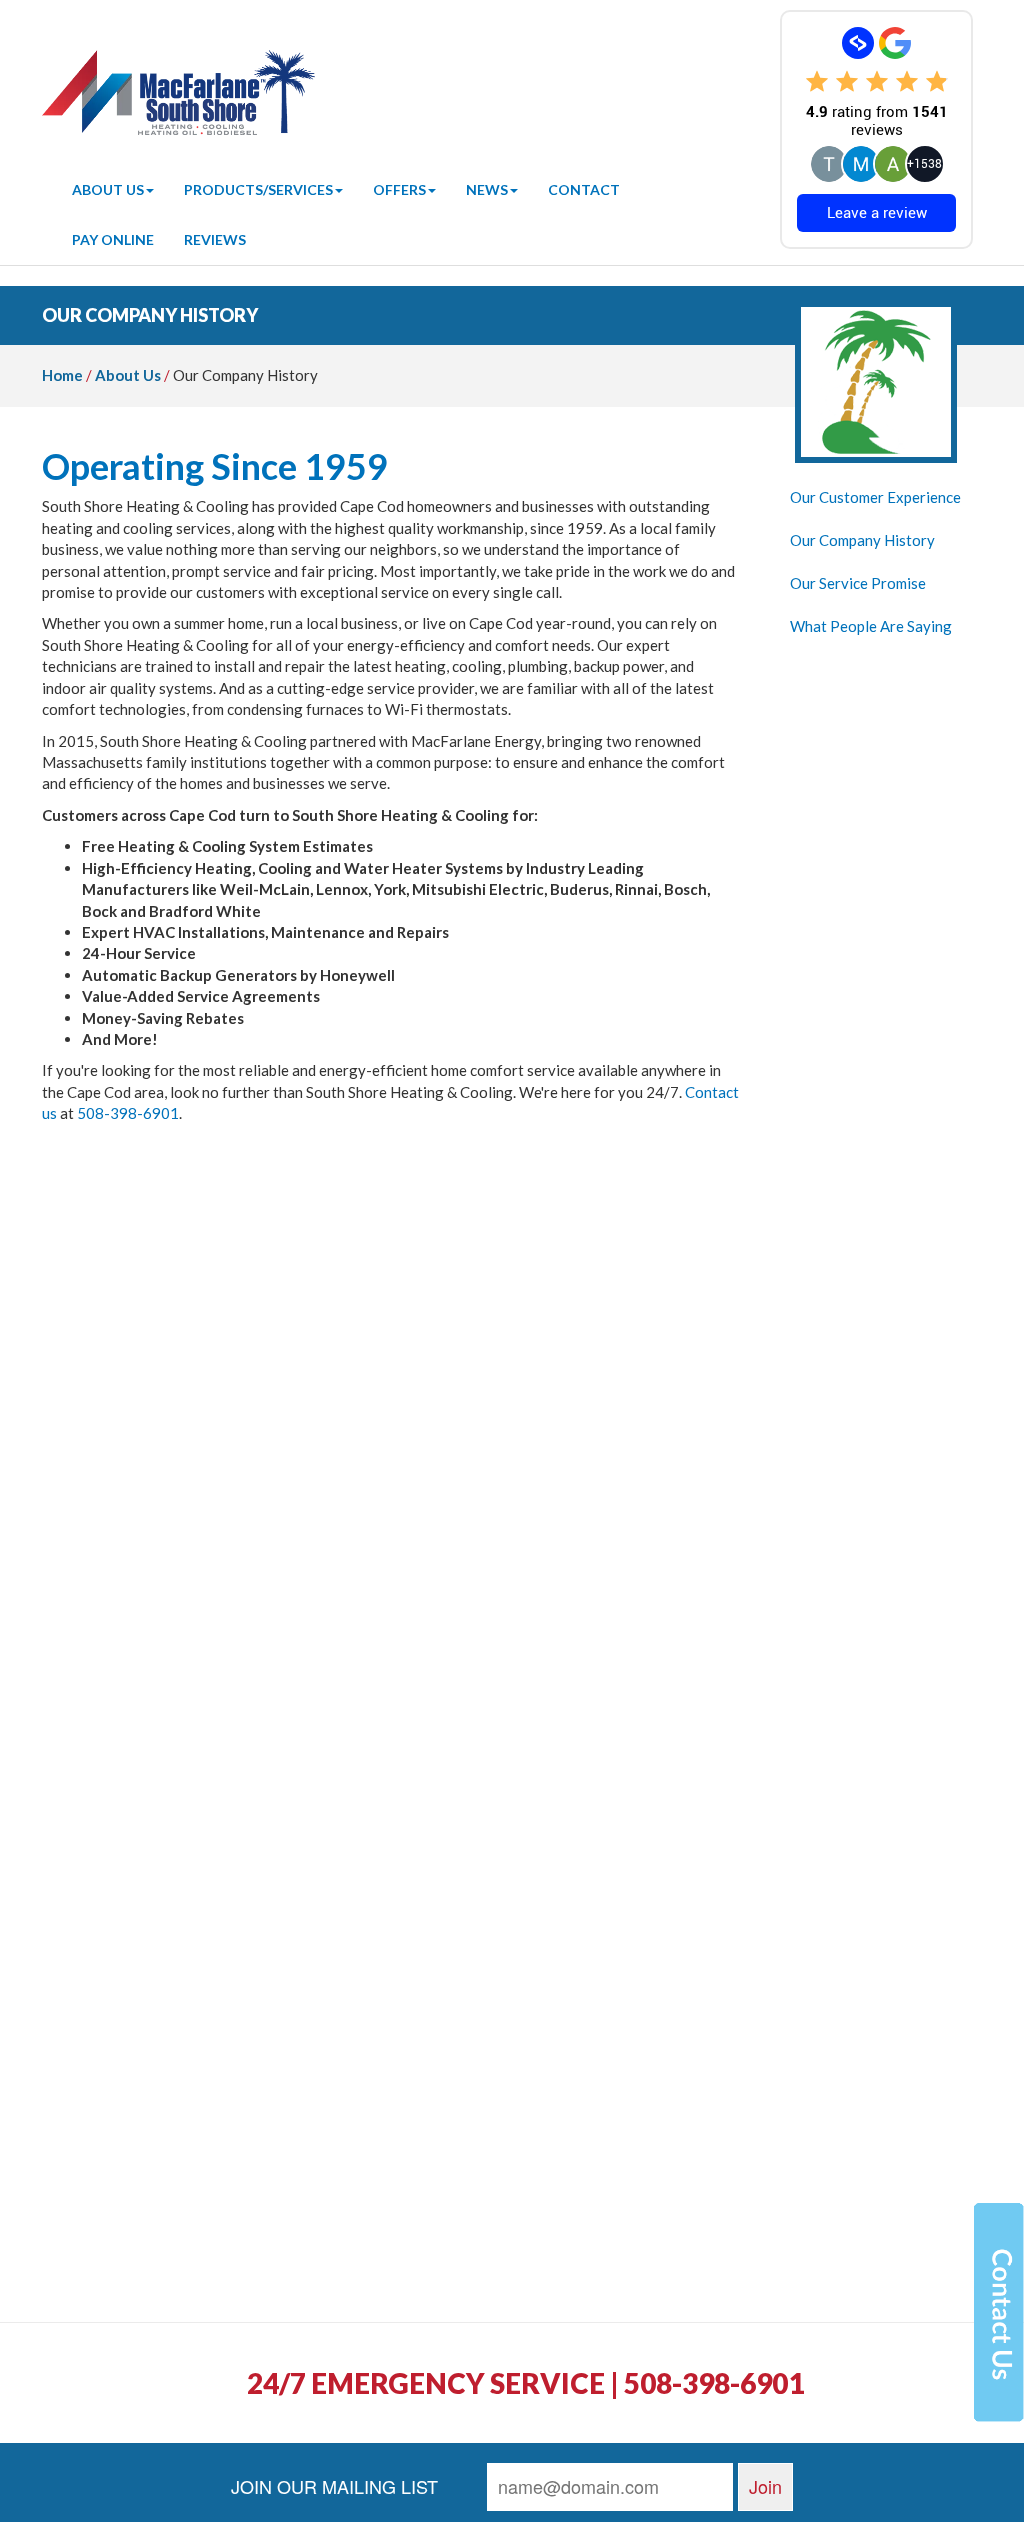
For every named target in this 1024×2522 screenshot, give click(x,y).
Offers (399, 189)
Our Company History (862, 540)
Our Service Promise (858, 583)
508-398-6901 (128, 1113)
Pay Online (113, 239)
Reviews (215, 239)
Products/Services (258, 189)
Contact (584, 189)
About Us (108, 189)
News (487, 189)
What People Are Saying (871, 626)
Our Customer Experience (875, 497)
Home (62, 375)
